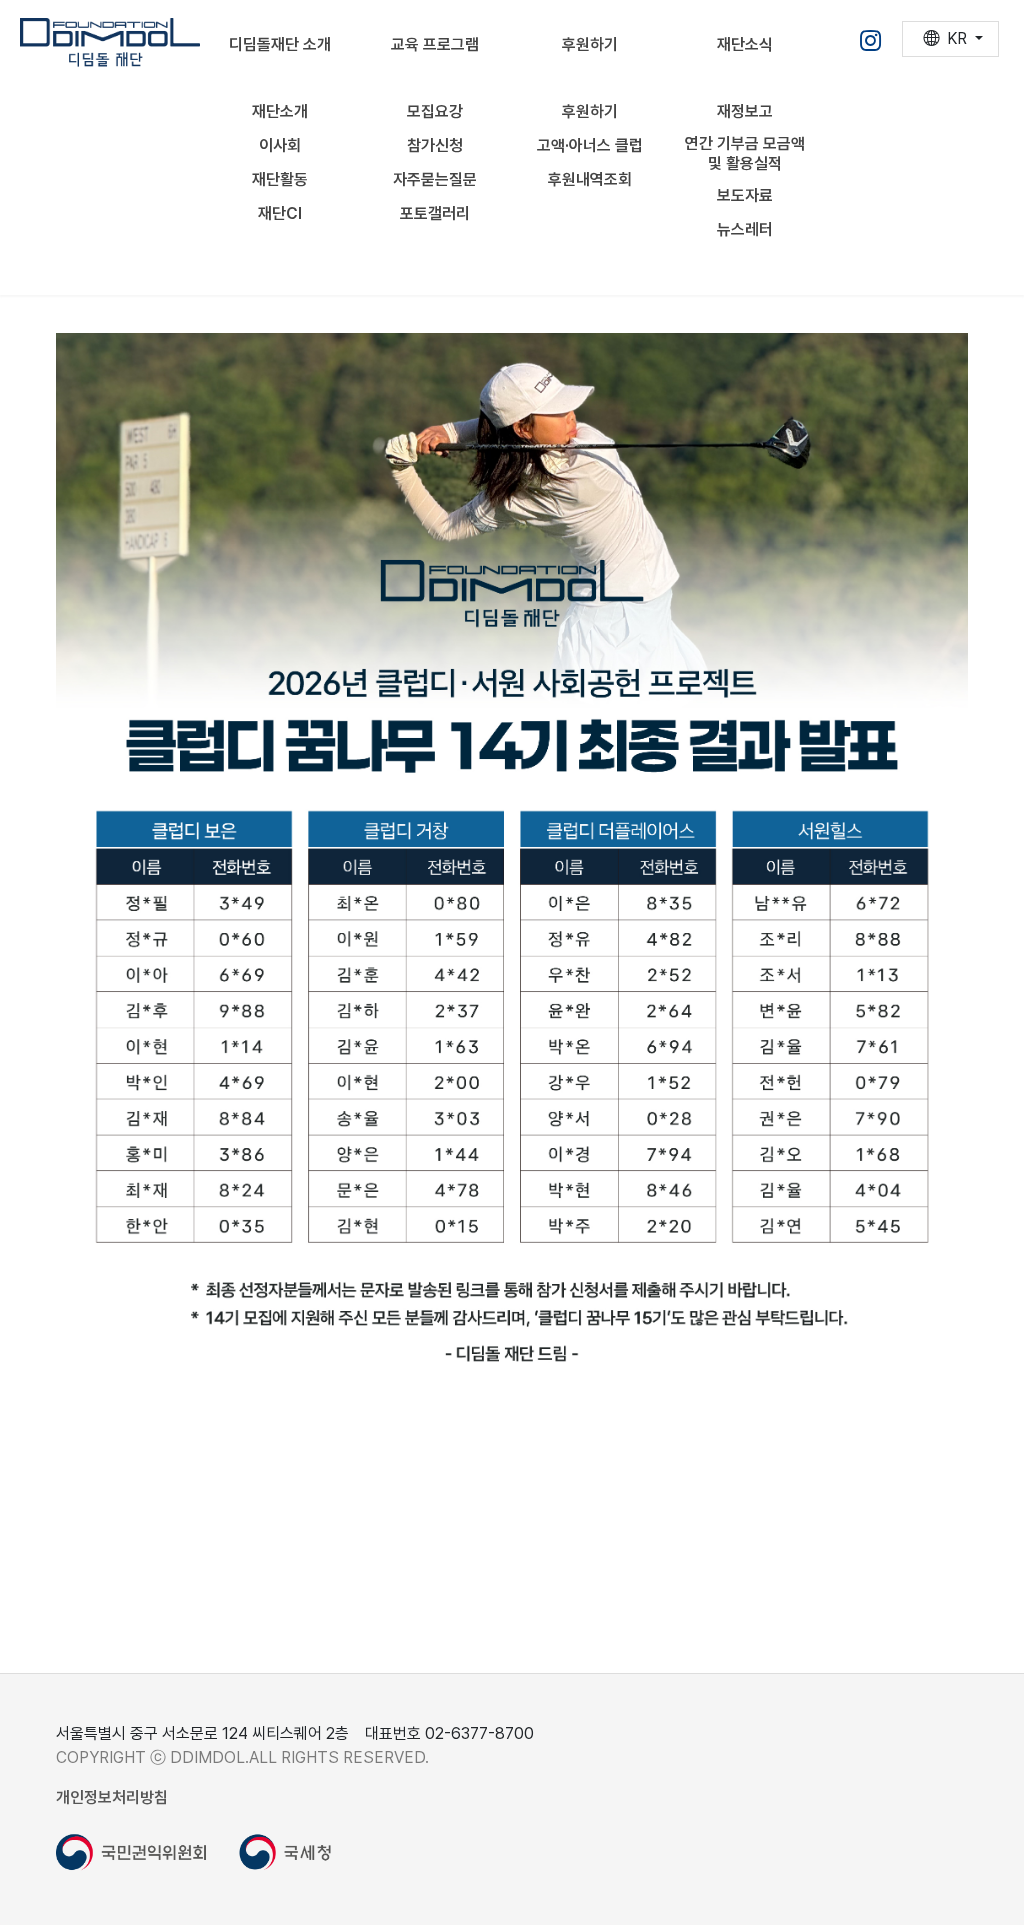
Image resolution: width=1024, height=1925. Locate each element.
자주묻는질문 (435, 179)
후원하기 (590, 44)
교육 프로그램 (435, 44)
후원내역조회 (590, 179)
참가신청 (435, 145)
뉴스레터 (745, 229)
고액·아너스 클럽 (590, 145)
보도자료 (745, 195)
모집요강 (435, 111)
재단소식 (745, 44)
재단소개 (280, 111)
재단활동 (280, 179)
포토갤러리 (435, 213)
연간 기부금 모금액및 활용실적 (745, 153)
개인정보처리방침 (112, 1797)
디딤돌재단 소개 (280, 44)
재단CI (280, 213)
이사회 (280, 145)
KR (957, 38)
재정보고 (745, 111)
